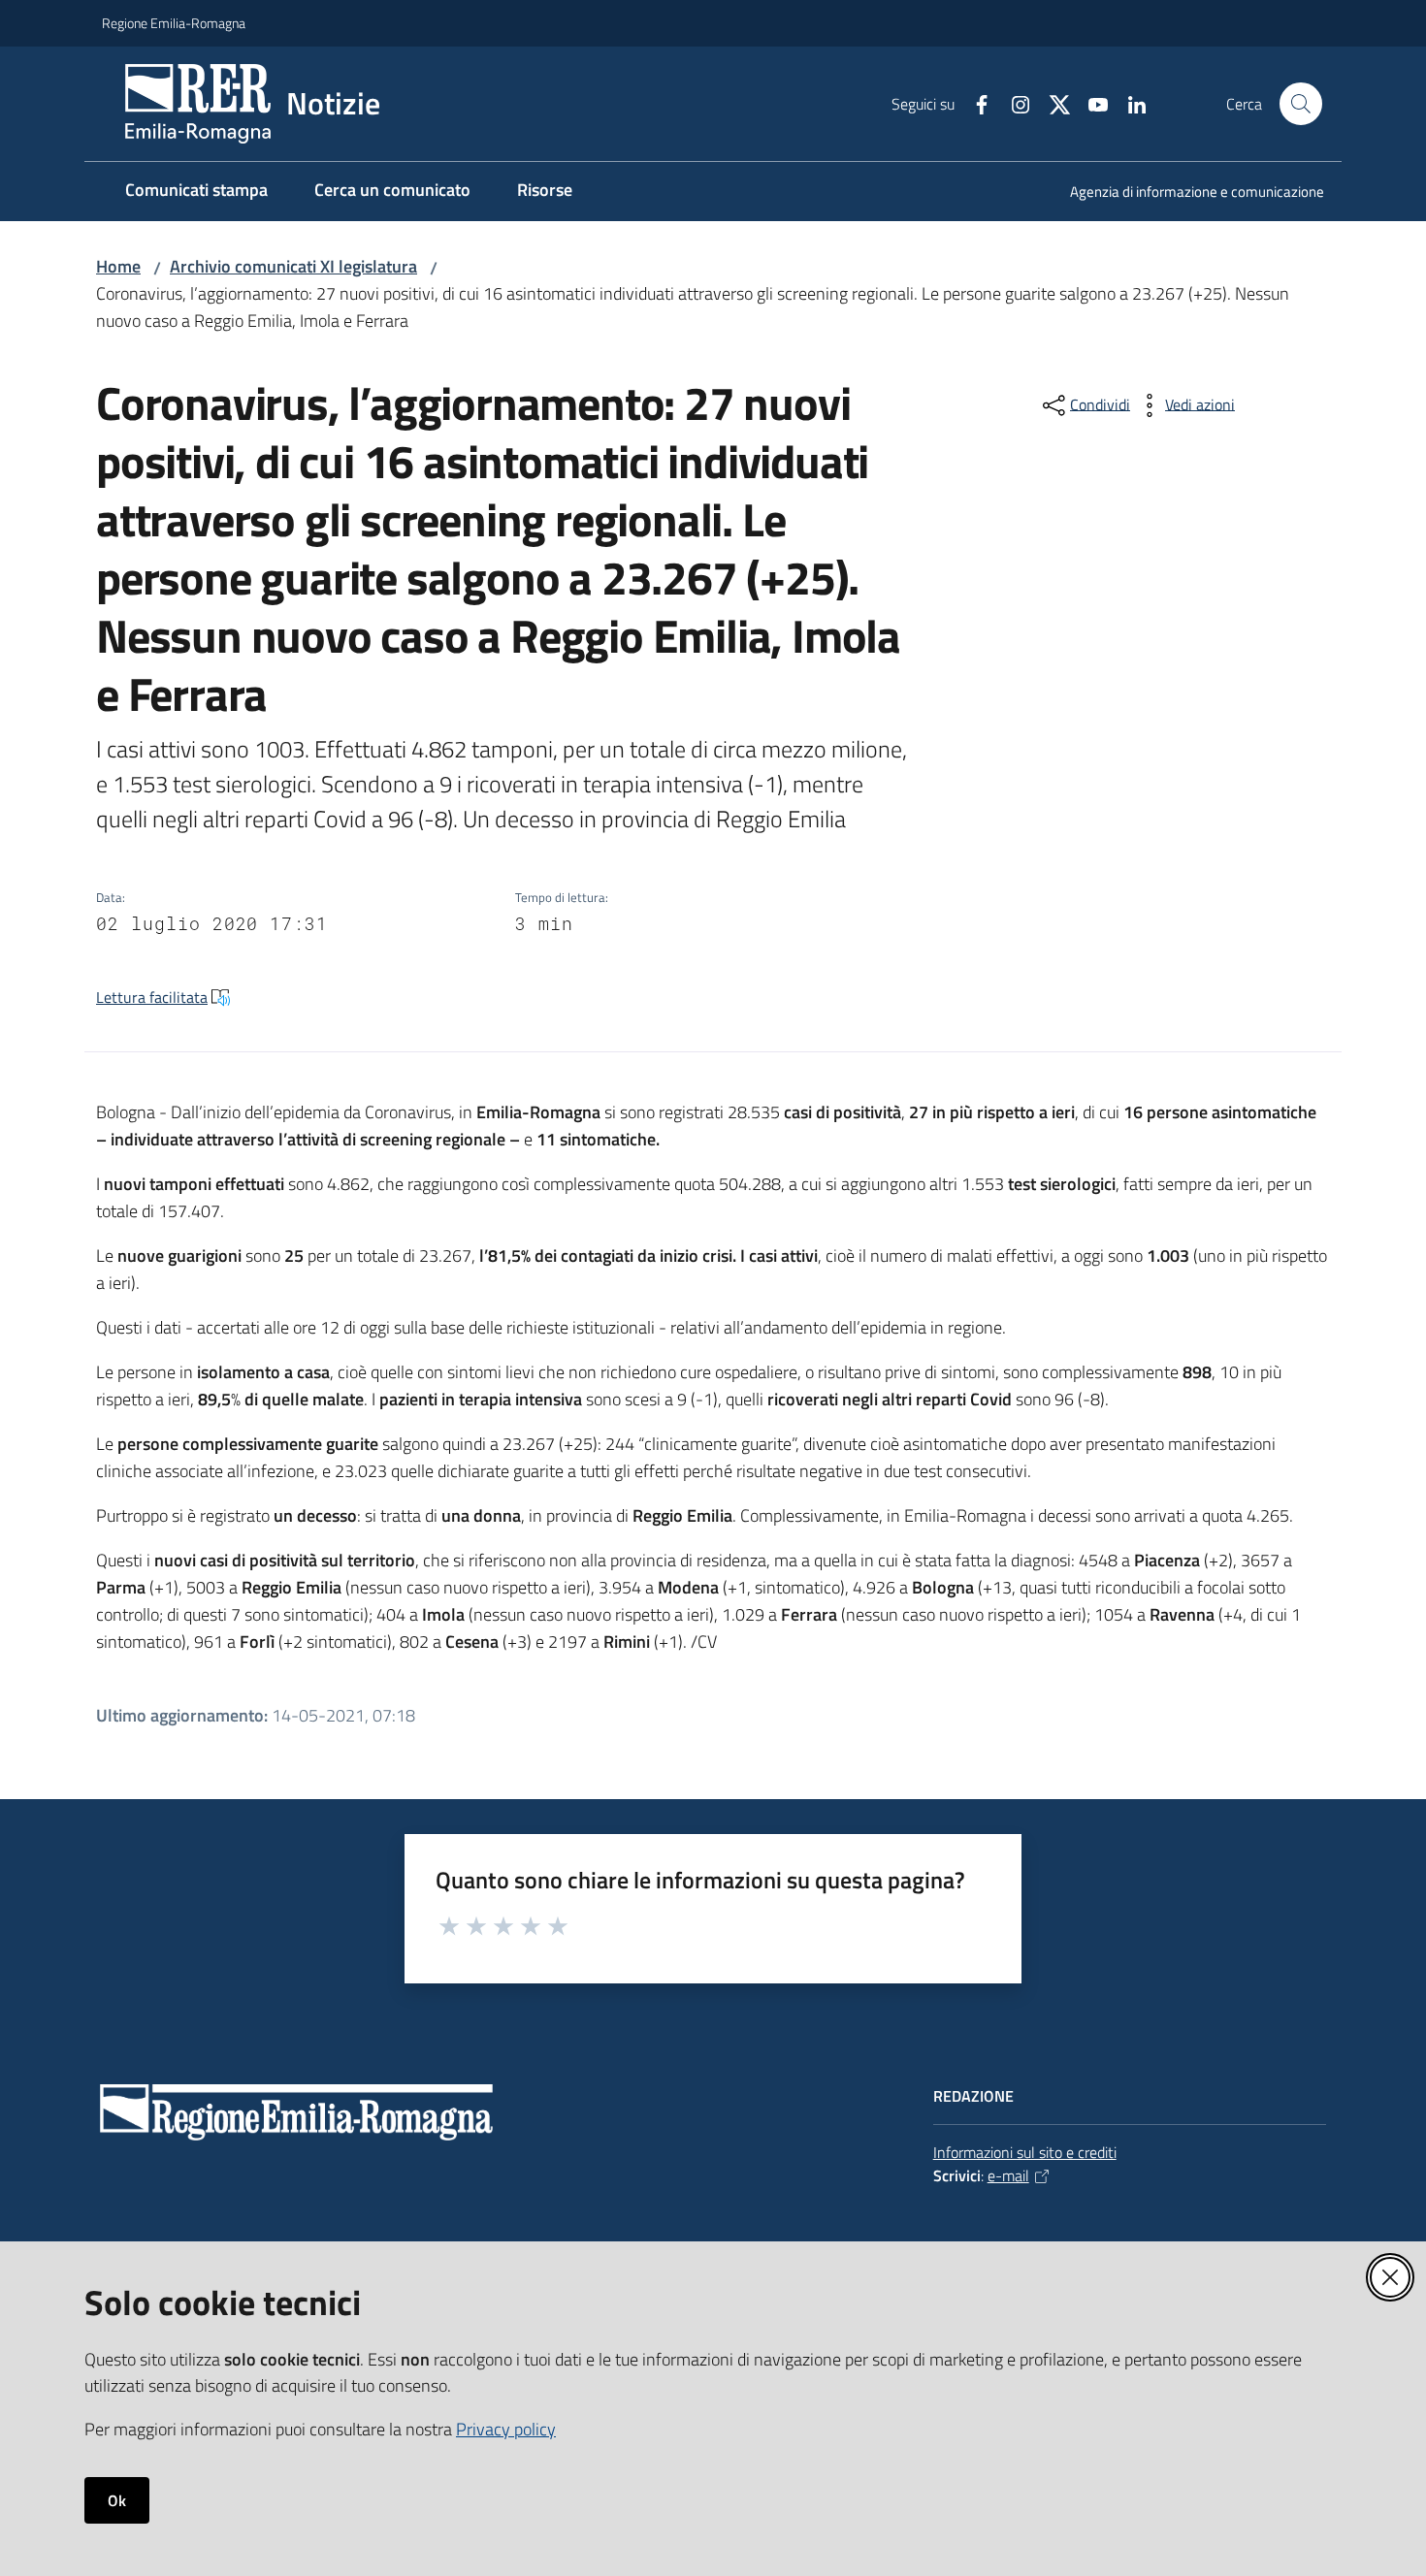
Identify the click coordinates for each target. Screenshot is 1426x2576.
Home (118, 266)
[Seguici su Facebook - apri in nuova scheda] (974, 103)
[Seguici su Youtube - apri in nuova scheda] (1090, 103)
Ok (117, 2500)
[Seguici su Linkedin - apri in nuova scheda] (1129, 103)
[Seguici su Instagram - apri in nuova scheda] (1013, 103)
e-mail (1008, 2175)
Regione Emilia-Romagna (174, 23)
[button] (1301, 104)
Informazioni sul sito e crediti (1025, 2152)
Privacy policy (506, 2429)
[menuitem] (1185, 193)
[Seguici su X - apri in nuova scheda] (1052, 103)
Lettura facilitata (152, 997)
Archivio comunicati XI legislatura (293, 266)
